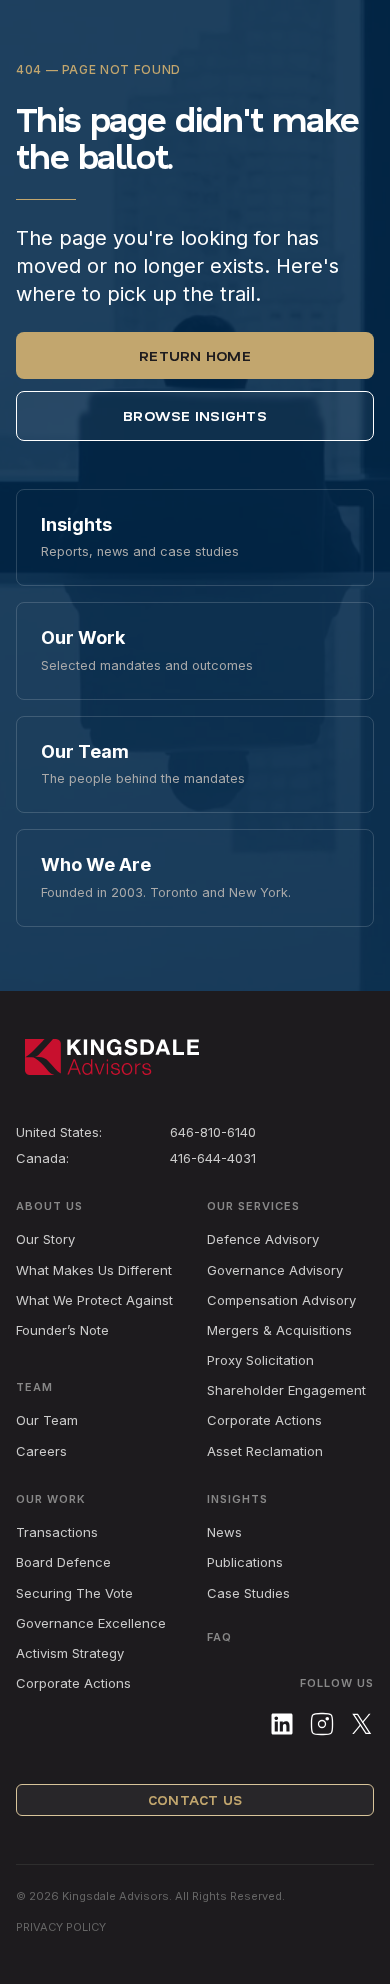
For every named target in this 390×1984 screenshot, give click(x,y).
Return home (195, 355)
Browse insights (195, 415)
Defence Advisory (263, 1239)
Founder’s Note (62, 1330)
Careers (41, 1451)
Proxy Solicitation (260, 1360)
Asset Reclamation (265, 1451)
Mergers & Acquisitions (279, 1330)
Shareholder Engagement (286, 1390)
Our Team (47, 1420)
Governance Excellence (91, 1623)
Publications (245, 1562)
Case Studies (248, 1593)
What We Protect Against (94, 1300)
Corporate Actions (264, 1420)
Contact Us (195, 1799)
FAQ (219, 1637)
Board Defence (63, 1562)
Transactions (57, 1532)
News (224, 1532)
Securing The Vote (74, 1593)
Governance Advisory (275, 1270)
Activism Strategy (70, 1653)
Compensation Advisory (281, 1300)
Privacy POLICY (61, 1927)
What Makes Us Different (94, 1270)
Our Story (45, 1239)
